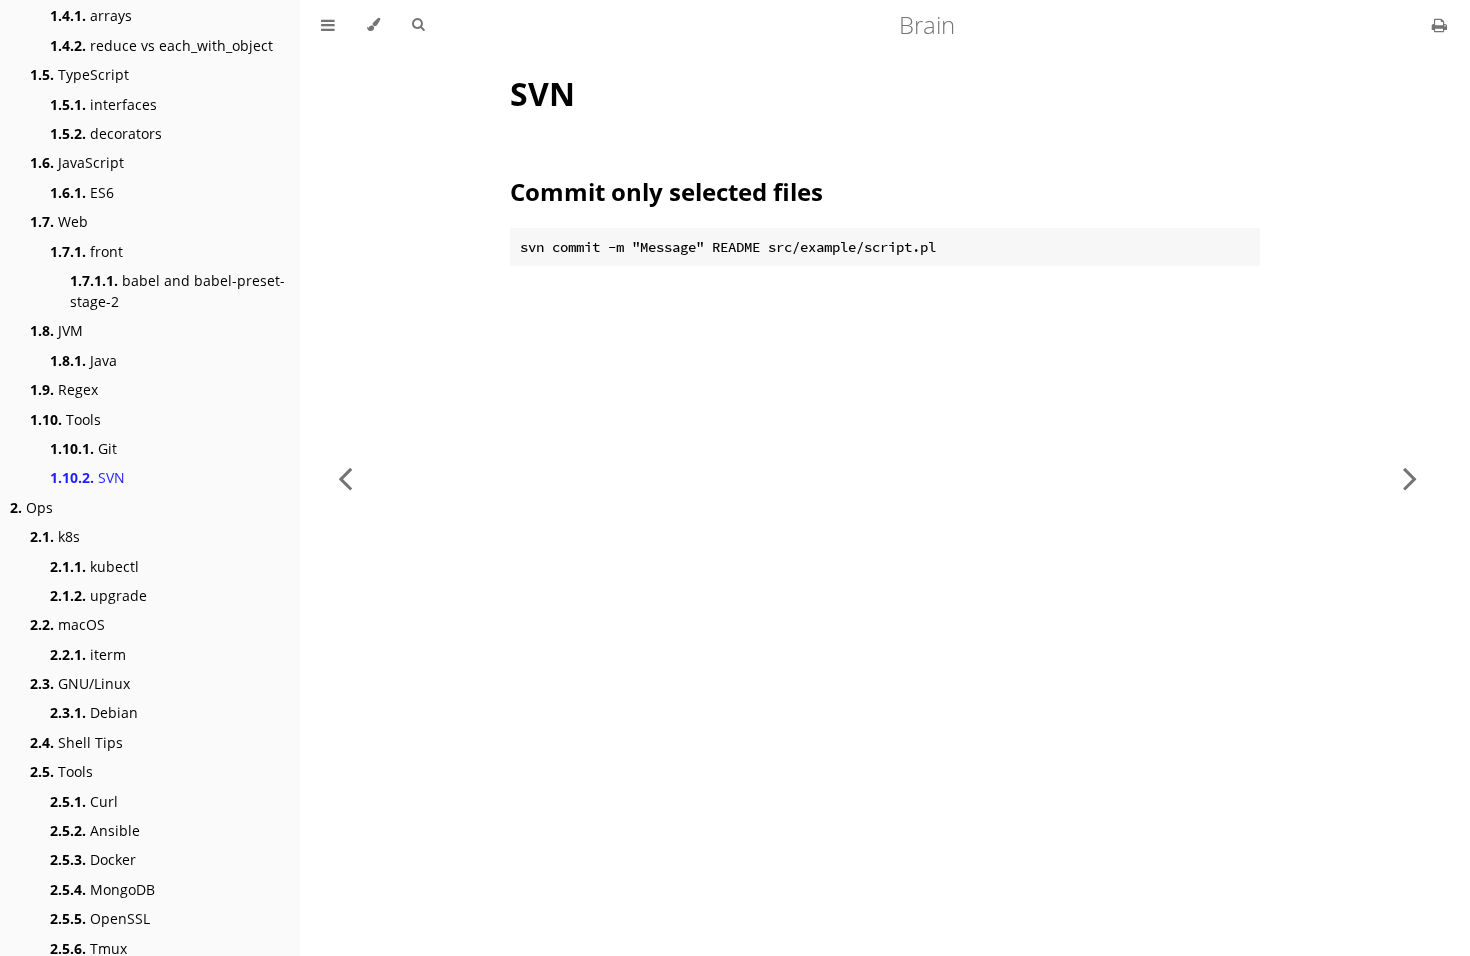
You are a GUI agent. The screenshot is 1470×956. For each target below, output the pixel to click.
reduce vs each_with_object (161, 45)
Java (83, 360)
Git (83, 448)
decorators (106, 133)
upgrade (98, 595)
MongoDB (102, 889)
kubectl (94, 566)
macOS (67, 624)
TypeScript (79, 74)
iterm (88, 654)
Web (59, 221)
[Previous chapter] (345, 478)
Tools (65, 419)
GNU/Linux (80, 683)
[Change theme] (373, 25)
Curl (84, 801)
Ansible (95, 830)
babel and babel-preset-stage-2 (177, 291)
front (86, 251)
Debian (94, 712)
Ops (31, 507)
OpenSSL (100, 918)
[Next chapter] (1410, 478)
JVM (56, 330)
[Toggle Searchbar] (418, 25)
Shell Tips (76, 742)
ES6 (82, 192)
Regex (64, 389)
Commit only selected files (666, 191)
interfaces (103, 104)
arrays (91, 15)
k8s (55, 536)
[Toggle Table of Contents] (328, 25)
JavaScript (77, 162)
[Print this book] (1439, 25)
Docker (93, 859)
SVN (87, 477)
